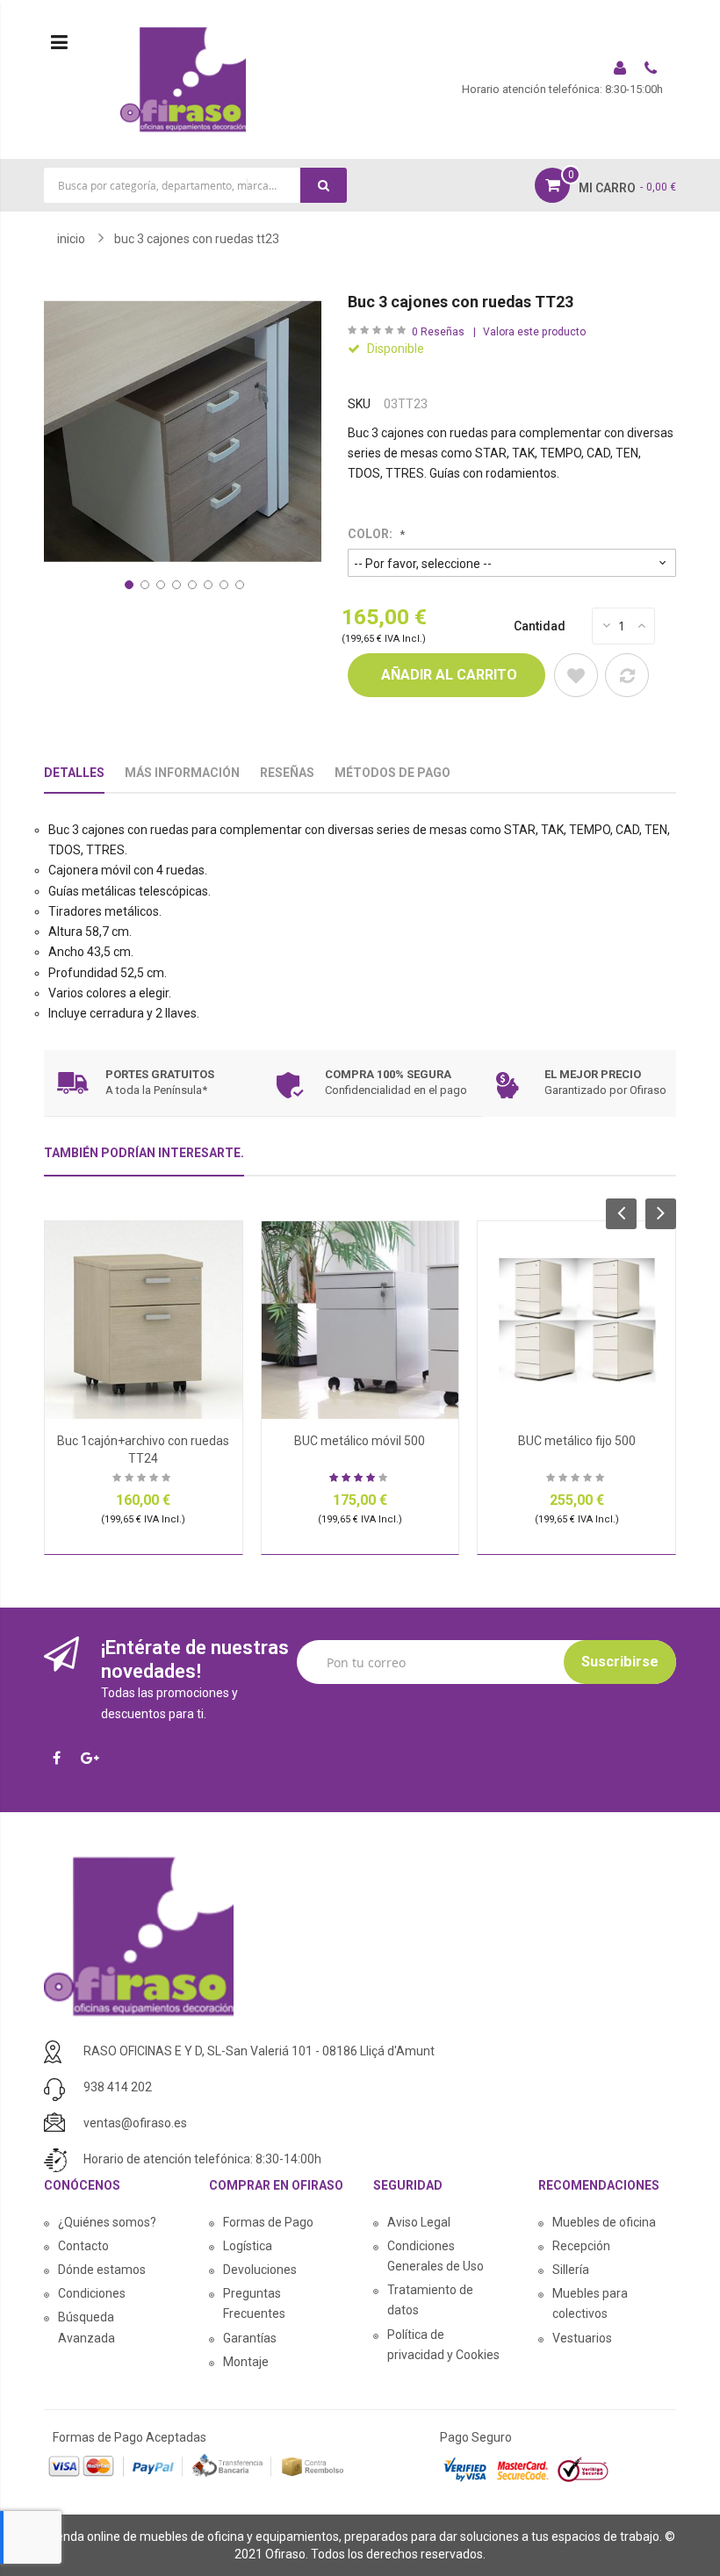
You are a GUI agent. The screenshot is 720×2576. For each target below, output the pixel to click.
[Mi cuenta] (622, 70)
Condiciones (92, 2293)
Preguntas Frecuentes (254, 2303)
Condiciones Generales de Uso (436, 2256)
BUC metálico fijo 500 (577, 1441)
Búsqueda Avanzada (86, 2327)
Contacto (83, 2246)
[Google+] (94, 1759)
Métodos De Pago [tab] (392, 773)
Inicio (71, 239)
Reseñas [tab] (287, 773)
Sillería (571, 2270)
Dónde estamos (102, 2270)
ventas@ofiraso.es (135, 2123)
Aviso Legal (419, 2222)
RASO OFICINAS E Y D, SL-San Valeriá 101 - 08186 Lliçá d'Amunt (259, 2051)
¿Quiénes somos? (107, 2222)
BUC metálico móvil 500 (360, 1441)
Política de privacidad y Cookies (443, 2345)
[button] (127, 583)
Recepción (581, 2246)
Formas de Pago (268, 2222)
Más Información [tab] (182, 773)
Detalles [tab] (74, 773)
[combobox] (195, 185)
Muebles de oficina (604, 2222)
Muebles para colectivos (590, 2303)
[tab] (144, 1160)
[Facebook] (61, 1759)
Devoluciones (260, 2270)
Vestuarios (582, 2338)
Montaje (246, 2362)
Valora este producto (534, 332)
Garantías (250, 2338)
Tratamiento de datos (430, 2300)
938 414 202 (118, 2087)
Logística (248, 2246)
